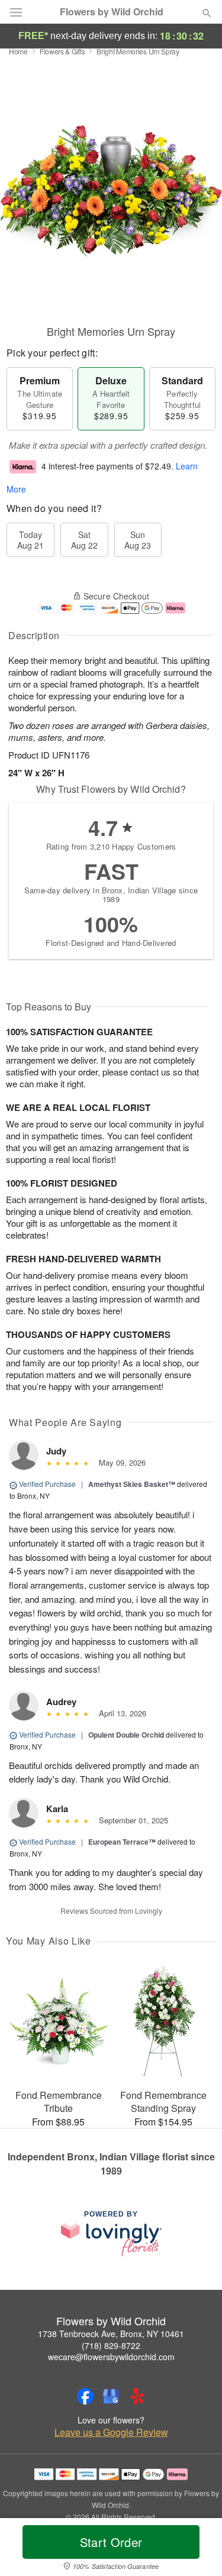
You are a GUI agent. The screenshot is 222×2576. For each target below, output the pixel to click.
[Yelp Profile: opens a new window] (137, 2396)
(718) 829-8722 (111, 2345)
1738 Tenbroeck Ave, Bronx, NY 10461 (111, 2334)
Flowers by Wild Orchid (112, 12)
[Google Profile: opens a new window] (111, 2396)
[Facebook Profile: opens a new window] (85, 2396)
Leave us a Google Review (111, 2432)
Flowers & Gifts (62, 51)
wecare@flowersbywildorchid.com (111, 2357)
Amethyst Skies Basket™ (132, 1484)
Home (18, 51)
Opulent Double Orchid (126, 1735)
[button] (197, 2549)
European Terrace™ (122, 1842)
